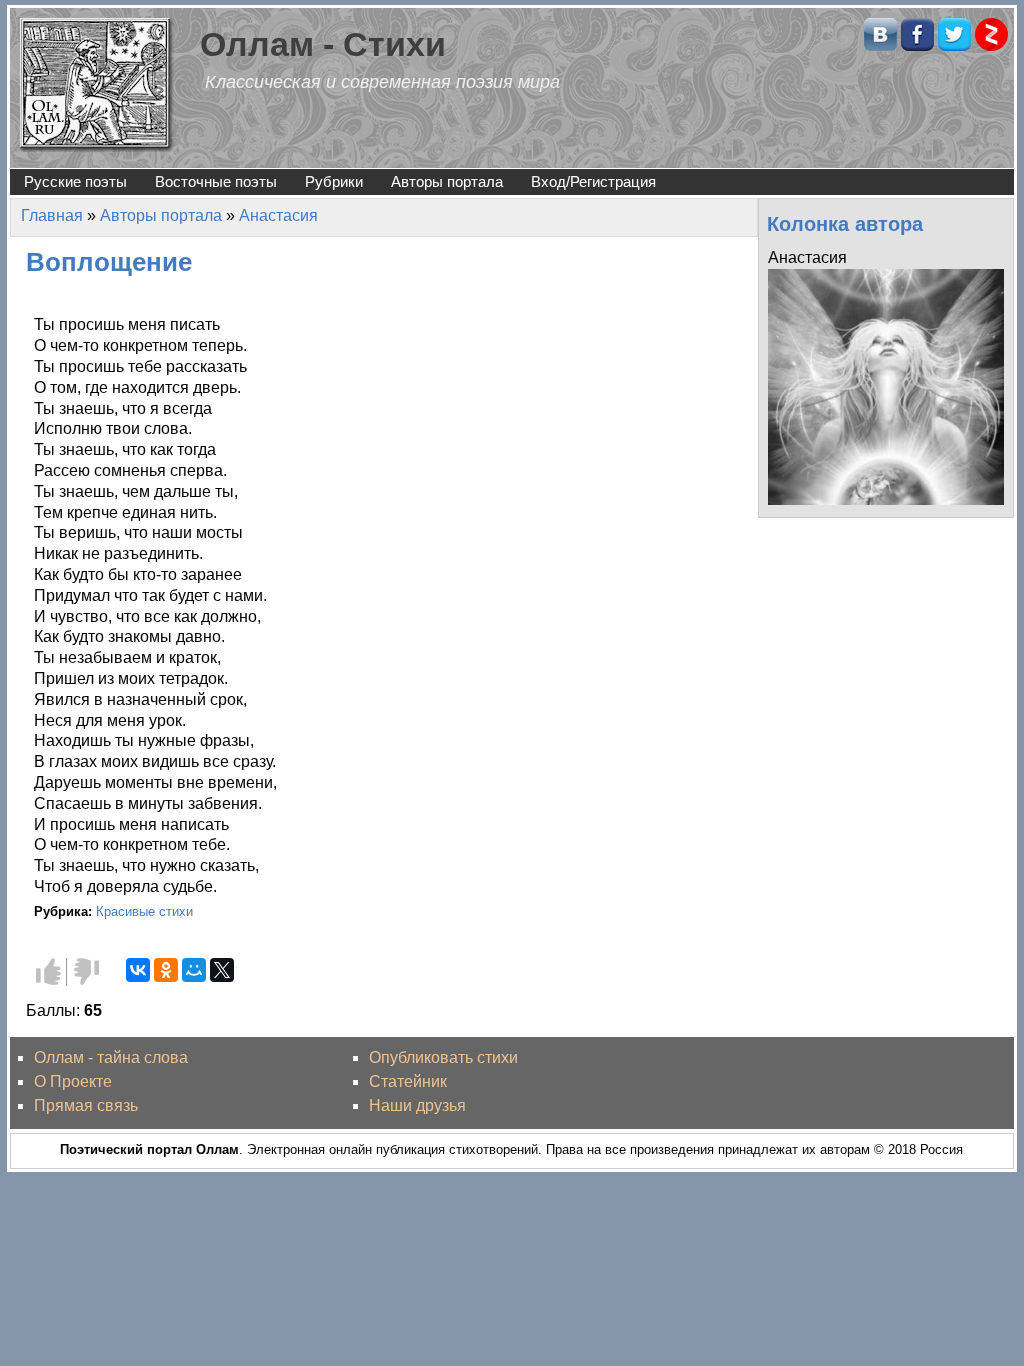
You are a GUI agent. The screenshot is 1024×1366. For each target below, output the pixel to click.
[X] (222, 970)
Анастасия (278, 215)
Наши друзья (417, 1105)
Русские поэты (75, 181)
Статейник (408, 1081)
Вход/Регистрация (593, 181)
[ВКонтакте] (138, 970)
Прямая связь (86, 1105)
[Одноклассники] (166, 970)
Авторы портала (447, 181)
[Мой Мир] (194, 970)
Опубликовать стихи (443, 1057)
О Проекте (73, 1081)
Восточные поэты (216, 181)
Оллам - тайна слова (111, 1057)
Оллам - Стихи (323, 44)
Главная (52, 215)
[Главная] (97, 83)
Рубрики (334, 181)
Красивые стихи (144, 911)
